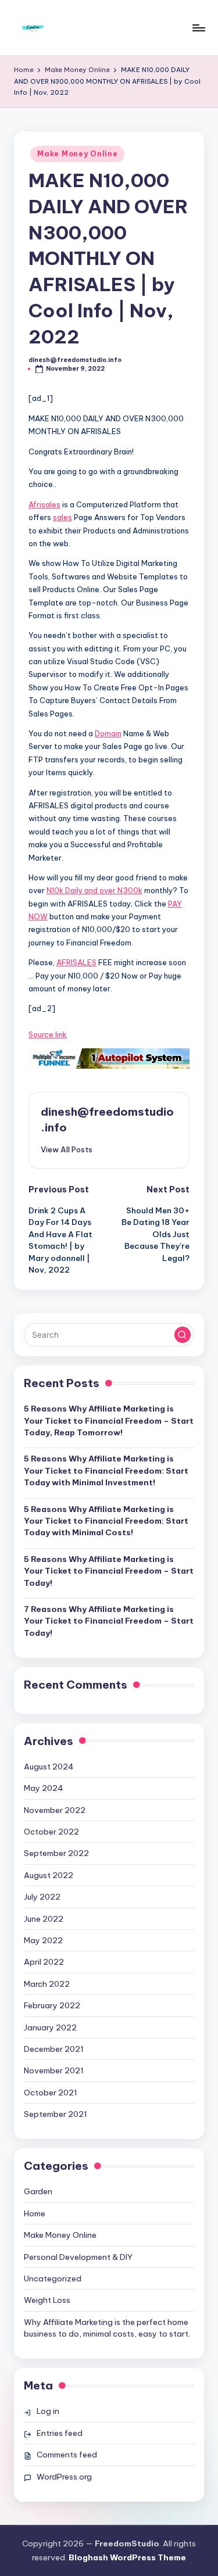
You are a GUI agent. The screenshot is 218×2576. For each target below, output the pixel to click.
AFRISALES (76, 962)
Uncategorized (53, 2278)
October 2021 (51, 2093)
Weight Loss (47, 2300)
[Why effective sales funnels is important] (109, 1059)
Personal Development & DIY (78, 2257)
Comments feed (67, 2455)
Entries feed (60, 2433)
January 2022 (50, 2027)
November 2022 (55, 1810)
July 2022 (42, 1897)
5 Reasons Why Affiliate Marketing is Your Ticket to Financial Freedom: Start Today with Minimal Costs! (106, 1521)
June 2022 (44, 1919)
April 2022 (44, 1962)
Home (35, 2213)
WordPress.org (64, 2477)
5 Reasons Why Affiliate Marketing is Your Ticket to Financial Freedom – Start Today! (109, 1571)
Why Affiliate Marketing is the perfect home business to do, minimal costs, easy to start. (107, 2328)
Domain (108, 733)
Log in (48, 2411)
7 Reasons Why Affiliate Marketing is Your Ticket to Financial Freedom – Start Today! (109, 1621)
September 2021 (56, 2114)
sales (62, 517)
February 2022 (52, 2005)
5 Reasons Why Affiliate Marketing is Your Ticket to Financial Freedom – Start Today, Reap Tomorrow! (109, 1420)
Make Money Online (77, 154)
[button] (67, 1149)
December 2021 (54, 2049)
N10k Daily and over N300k (94, 890)
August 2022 (49, 1875)
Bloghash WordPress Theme (127, 2557)
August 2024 (49, 1767)
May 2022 (43, 1940)
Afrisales (44, 504)
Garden (38, 2191)
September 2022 (56, 1853)
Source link (48, 1034)
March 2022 (47, 1984)
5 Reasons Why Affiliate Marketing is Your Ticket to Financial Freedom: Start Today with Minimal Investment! (106, 1470)
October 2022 (51, 1832)
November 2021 (54, 2070)
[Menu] (198, 28)
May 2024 (44, 1788)
